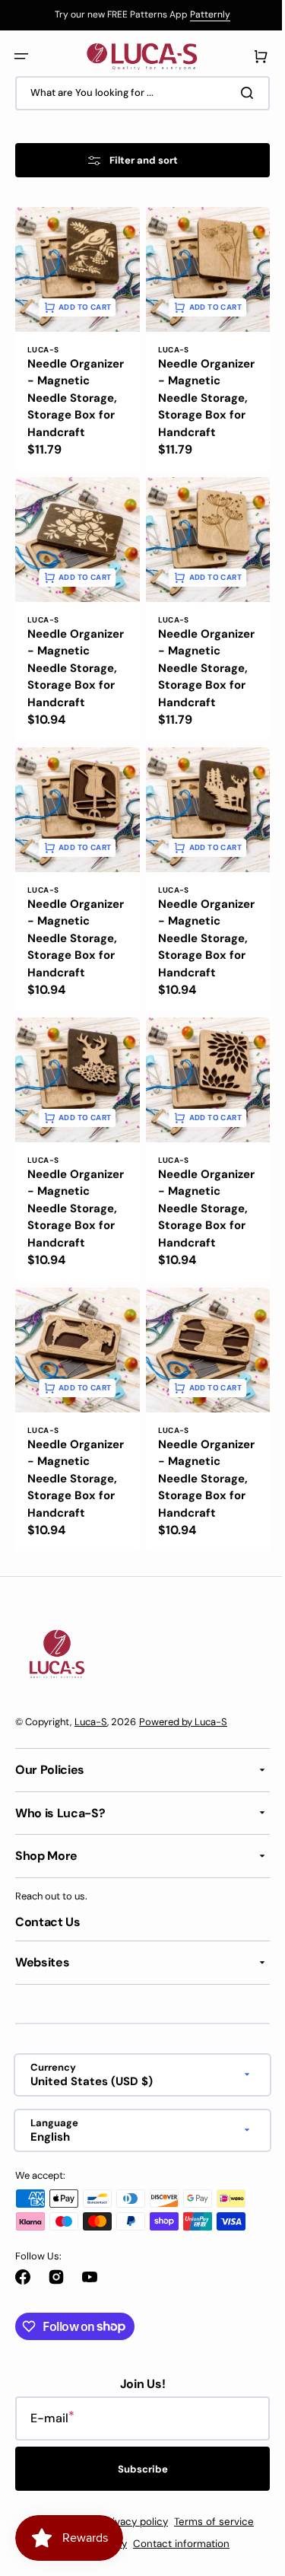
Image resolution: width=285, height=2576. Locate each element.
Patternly (205, 14)
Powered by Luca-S (183, 1779)
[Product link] (74, 345)
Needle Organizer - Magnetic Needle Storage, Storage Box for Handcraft (72, 401)
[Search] (239, 93)
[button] (21, 56)
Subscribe (137, 2526)
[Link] (137, 15)
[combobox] (137, 93)
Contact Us (48, 1979)
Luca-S (91, 1779)
